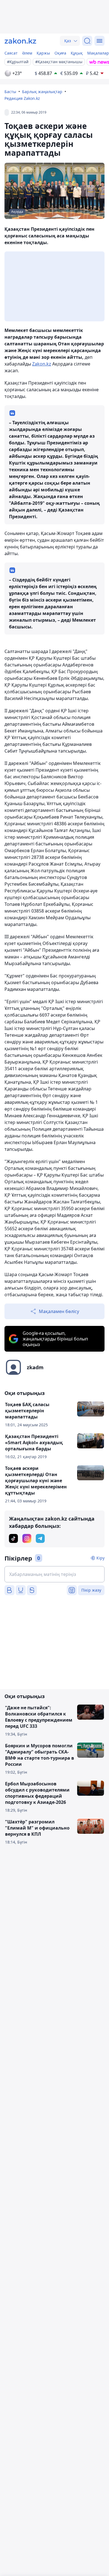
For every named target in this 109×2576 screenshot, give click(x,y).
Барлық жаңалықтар (42, 92)
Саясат (11, 53)
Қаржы (43, 53)
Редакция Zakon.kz (22, 98)
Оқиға (60, 53)
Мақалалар (98, 53)
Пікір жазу (91, 1590)
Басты (10, 92)
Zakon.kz (42, 364)
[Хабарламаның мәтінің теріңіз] (54, 1574)
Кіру (100, 1558)
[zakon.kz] (20, 41)
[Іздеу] (87, 41)
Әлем (27, 53)
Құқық (77, 53)
